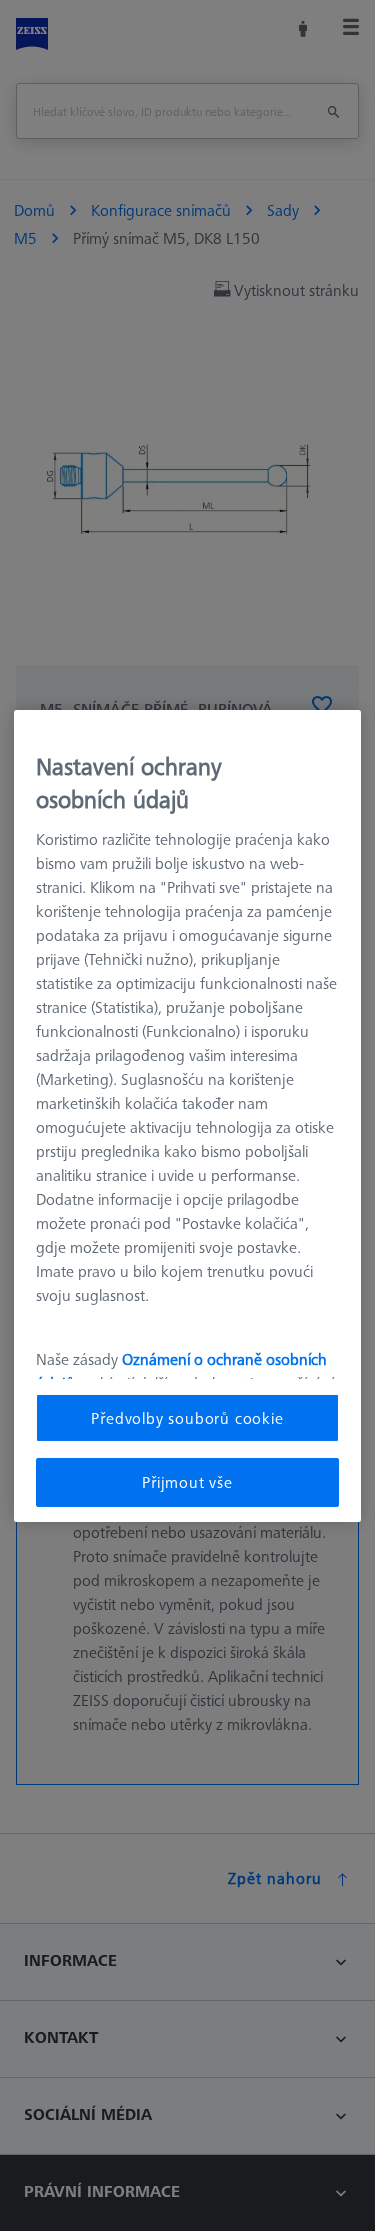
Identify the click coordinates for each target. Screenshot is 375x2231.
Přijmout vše (187, 1482)
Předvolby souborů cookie (187, 1418)
